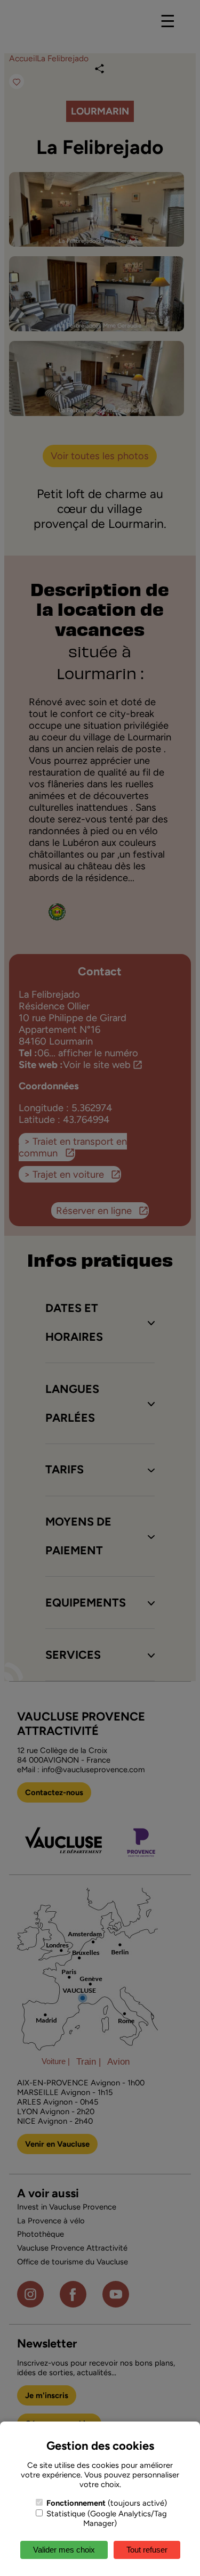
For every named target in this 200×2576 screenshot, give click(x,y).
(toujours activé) (107, 2503)
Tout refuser (147, 2550)
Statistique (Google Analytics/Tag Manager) (106, 2518)
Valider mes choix (64, 2550)
